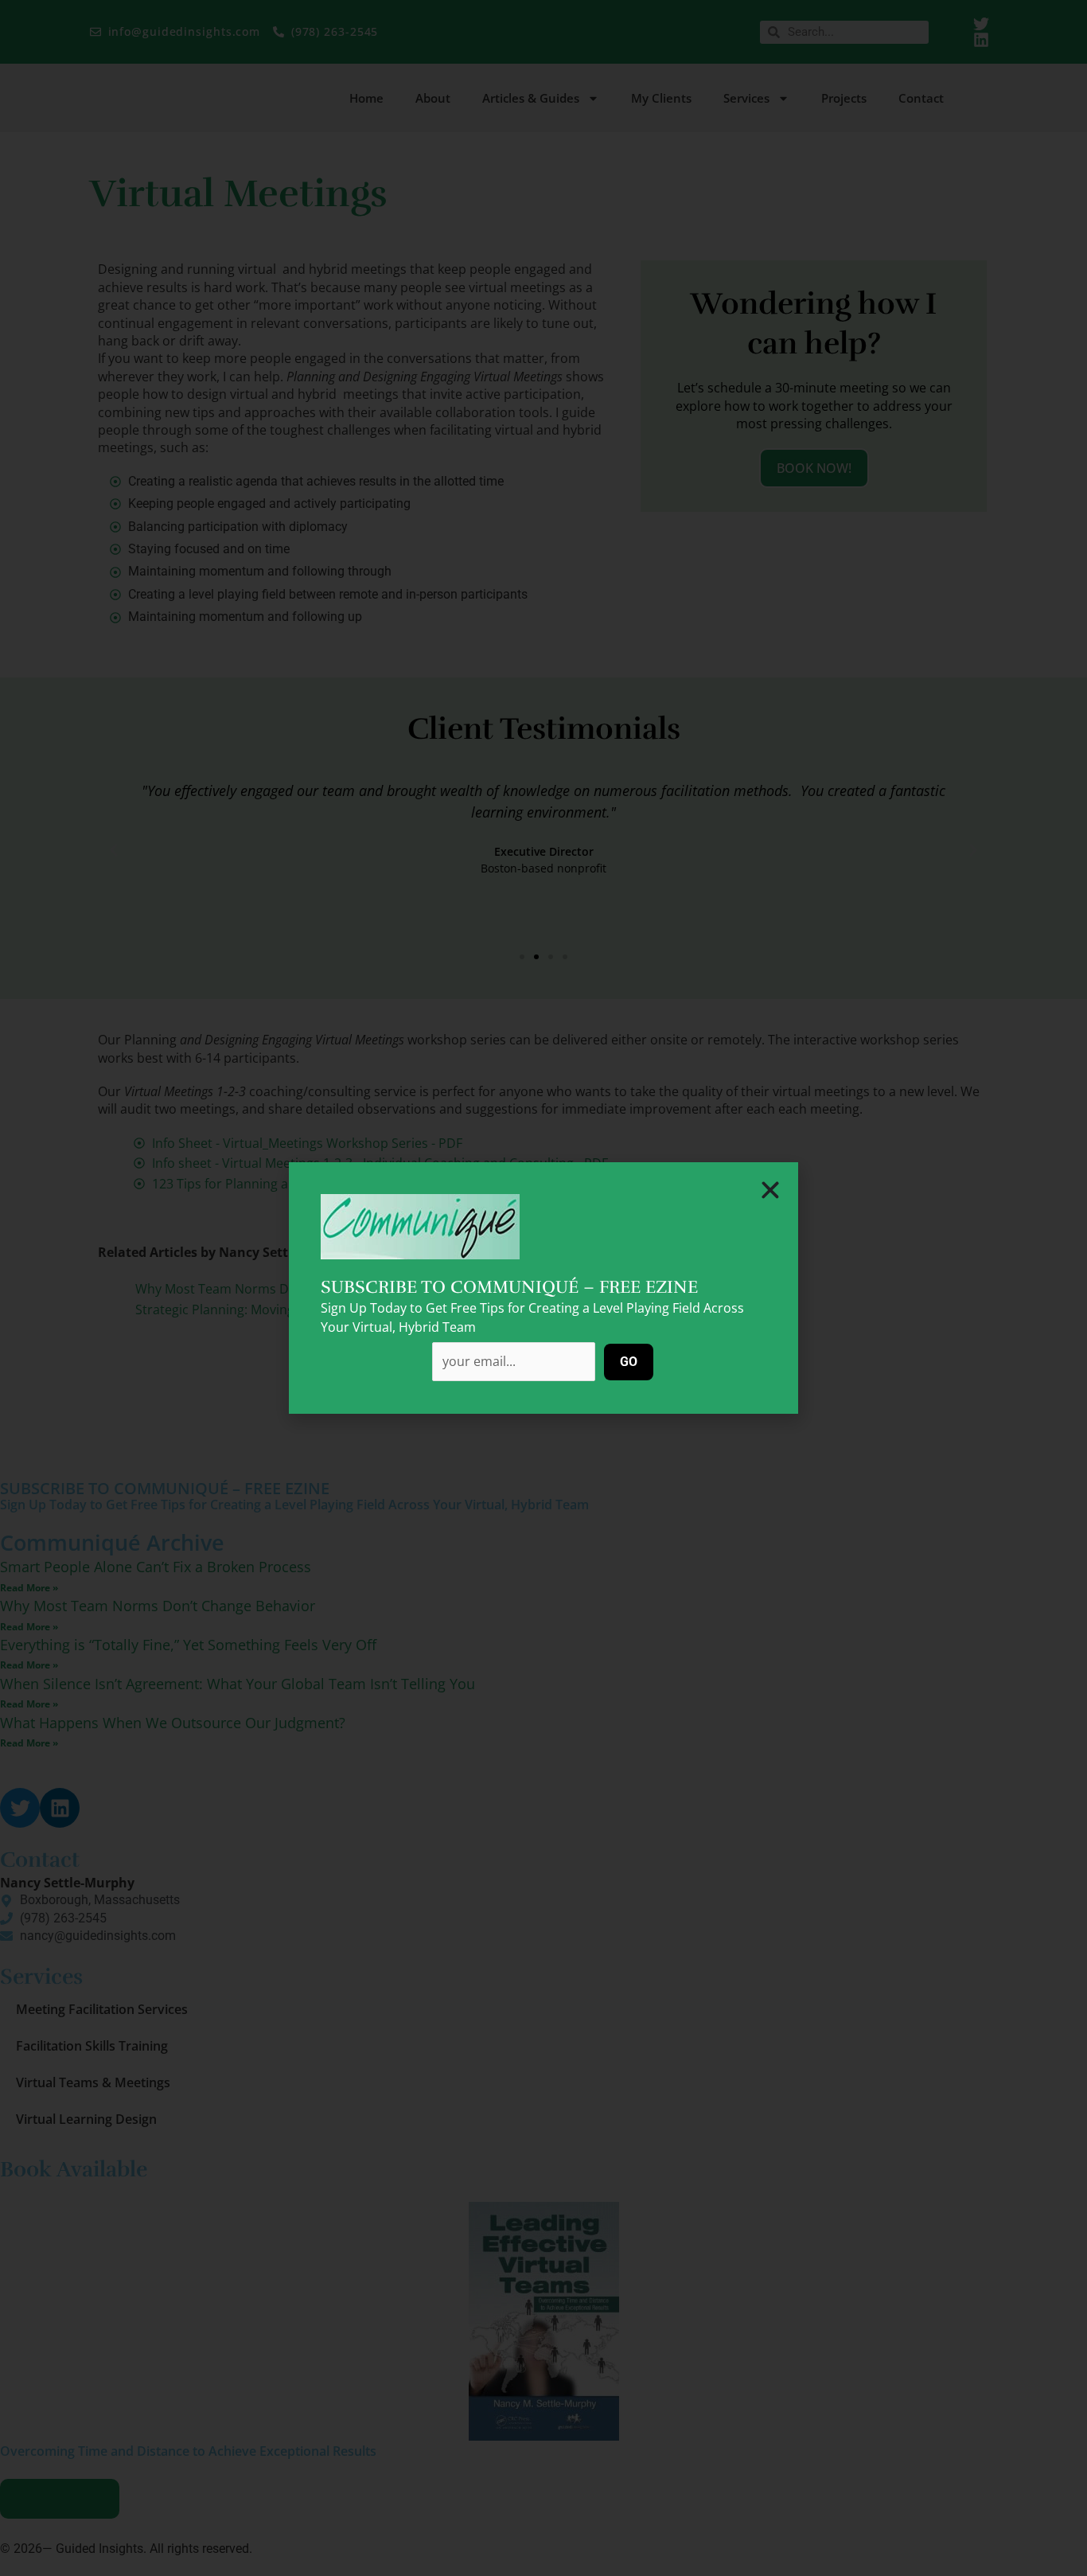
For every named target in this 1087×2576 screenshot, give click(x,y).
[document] (543, 1288)
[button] (770, 1190)
